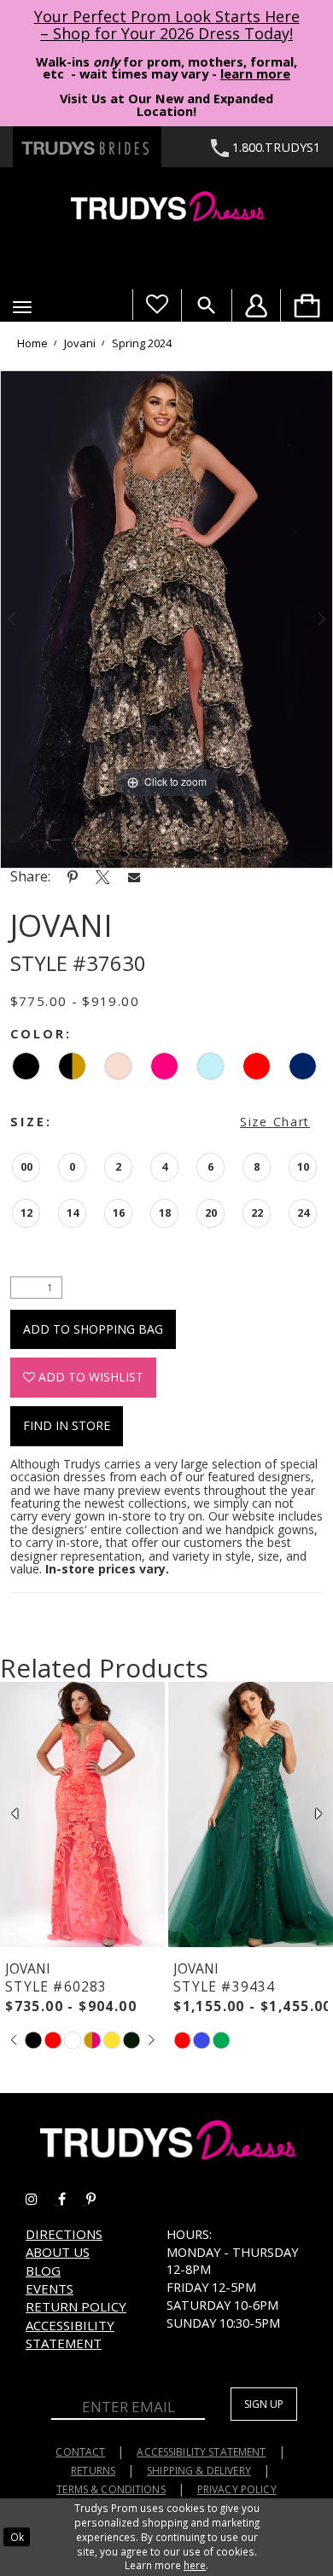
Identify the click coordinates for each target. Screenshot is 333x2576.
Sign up (264, 2404)
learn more (255, 73)
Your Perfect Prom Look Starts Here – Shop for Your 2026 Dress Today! (167, 25)
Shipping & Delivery (199, 2471)
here (195, 2565)
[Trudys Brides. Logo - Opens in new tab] (87, 147)
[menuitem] (307, 305)
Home (32, 343)
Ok (17, 2537)
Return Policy (76, 2306)
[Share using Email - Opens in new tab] (134, 877)
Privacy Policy (237, 2489)
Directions (64, 2234)
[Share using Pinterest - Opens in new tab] (73, 876)
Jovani (80, 343)
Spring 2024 (142, 343)
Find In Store (67, 1425)
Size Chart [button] (275, 1122)
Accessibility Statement (70, 2334)
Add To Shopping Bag (93, 1329)
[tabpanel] (166, 619)
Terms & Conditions (111, 2489)
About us (58, 2252)
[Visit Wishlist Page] (157, 305)
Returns (93, 2471)
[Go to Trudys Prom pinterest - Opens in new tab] (99, 2199)
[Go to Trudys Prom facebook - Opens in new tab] (72, 2199)
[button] (22, 307)
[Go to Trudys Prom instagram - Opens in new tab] (42, 2199)
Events (50, 2288)
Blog (43, 2271)
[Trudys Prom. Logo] (166, 209)
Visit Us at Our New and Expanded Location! (166, 105)
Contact (80, 2452)
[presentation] (82, 1814)
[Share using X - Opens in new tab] (103, 876)
